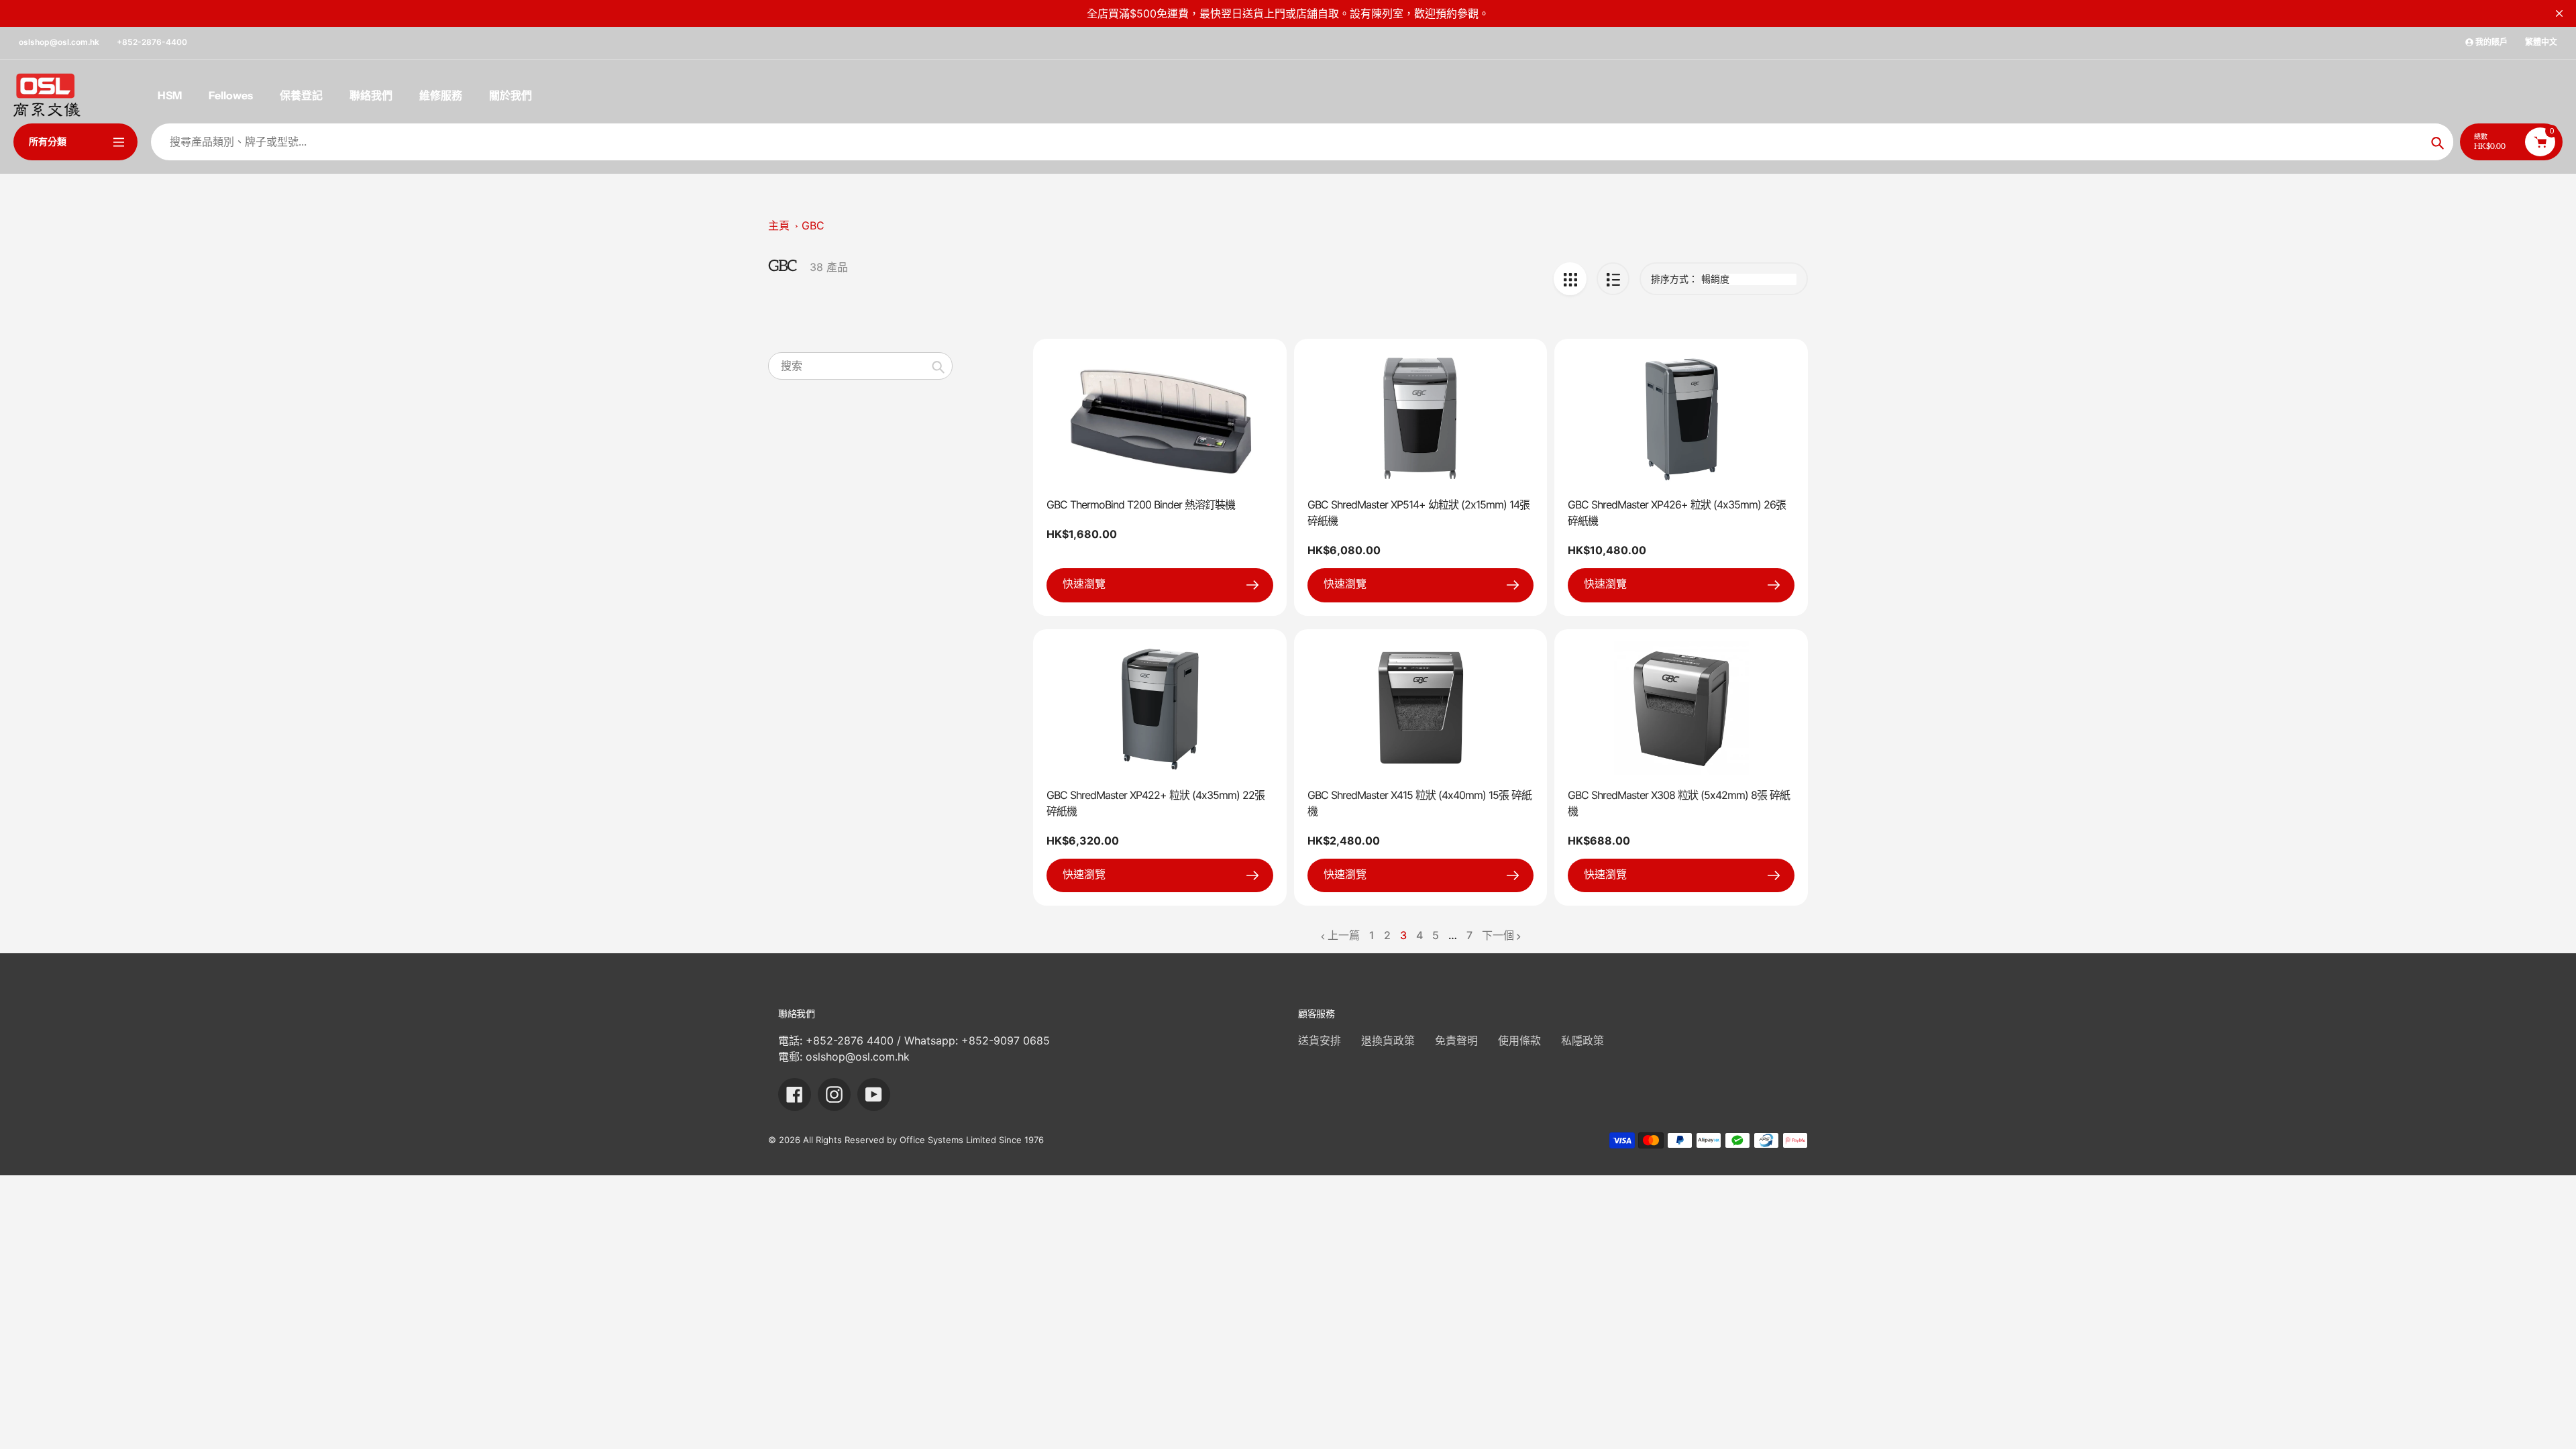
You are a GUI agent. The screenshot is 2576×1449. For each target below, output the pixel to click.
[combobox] (860, 366)
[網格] (1570, 279)
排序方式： (1674, 279)
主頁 (779, 225)
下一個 (1498, 935)
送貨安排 (1320, 1040)
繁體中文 (2541, 42)
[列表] (1613, 279)
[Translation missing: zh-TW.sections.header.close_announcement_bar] (2559, 13)
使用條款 (1519, 1040)
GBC (813, 225)
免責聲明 (1456, 1040)
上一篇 (1344, 935)
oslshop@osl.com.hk (59, 42)
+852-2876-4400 (152, 42)
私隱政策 (1582, 1040)
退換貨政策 (1388, 1040)
